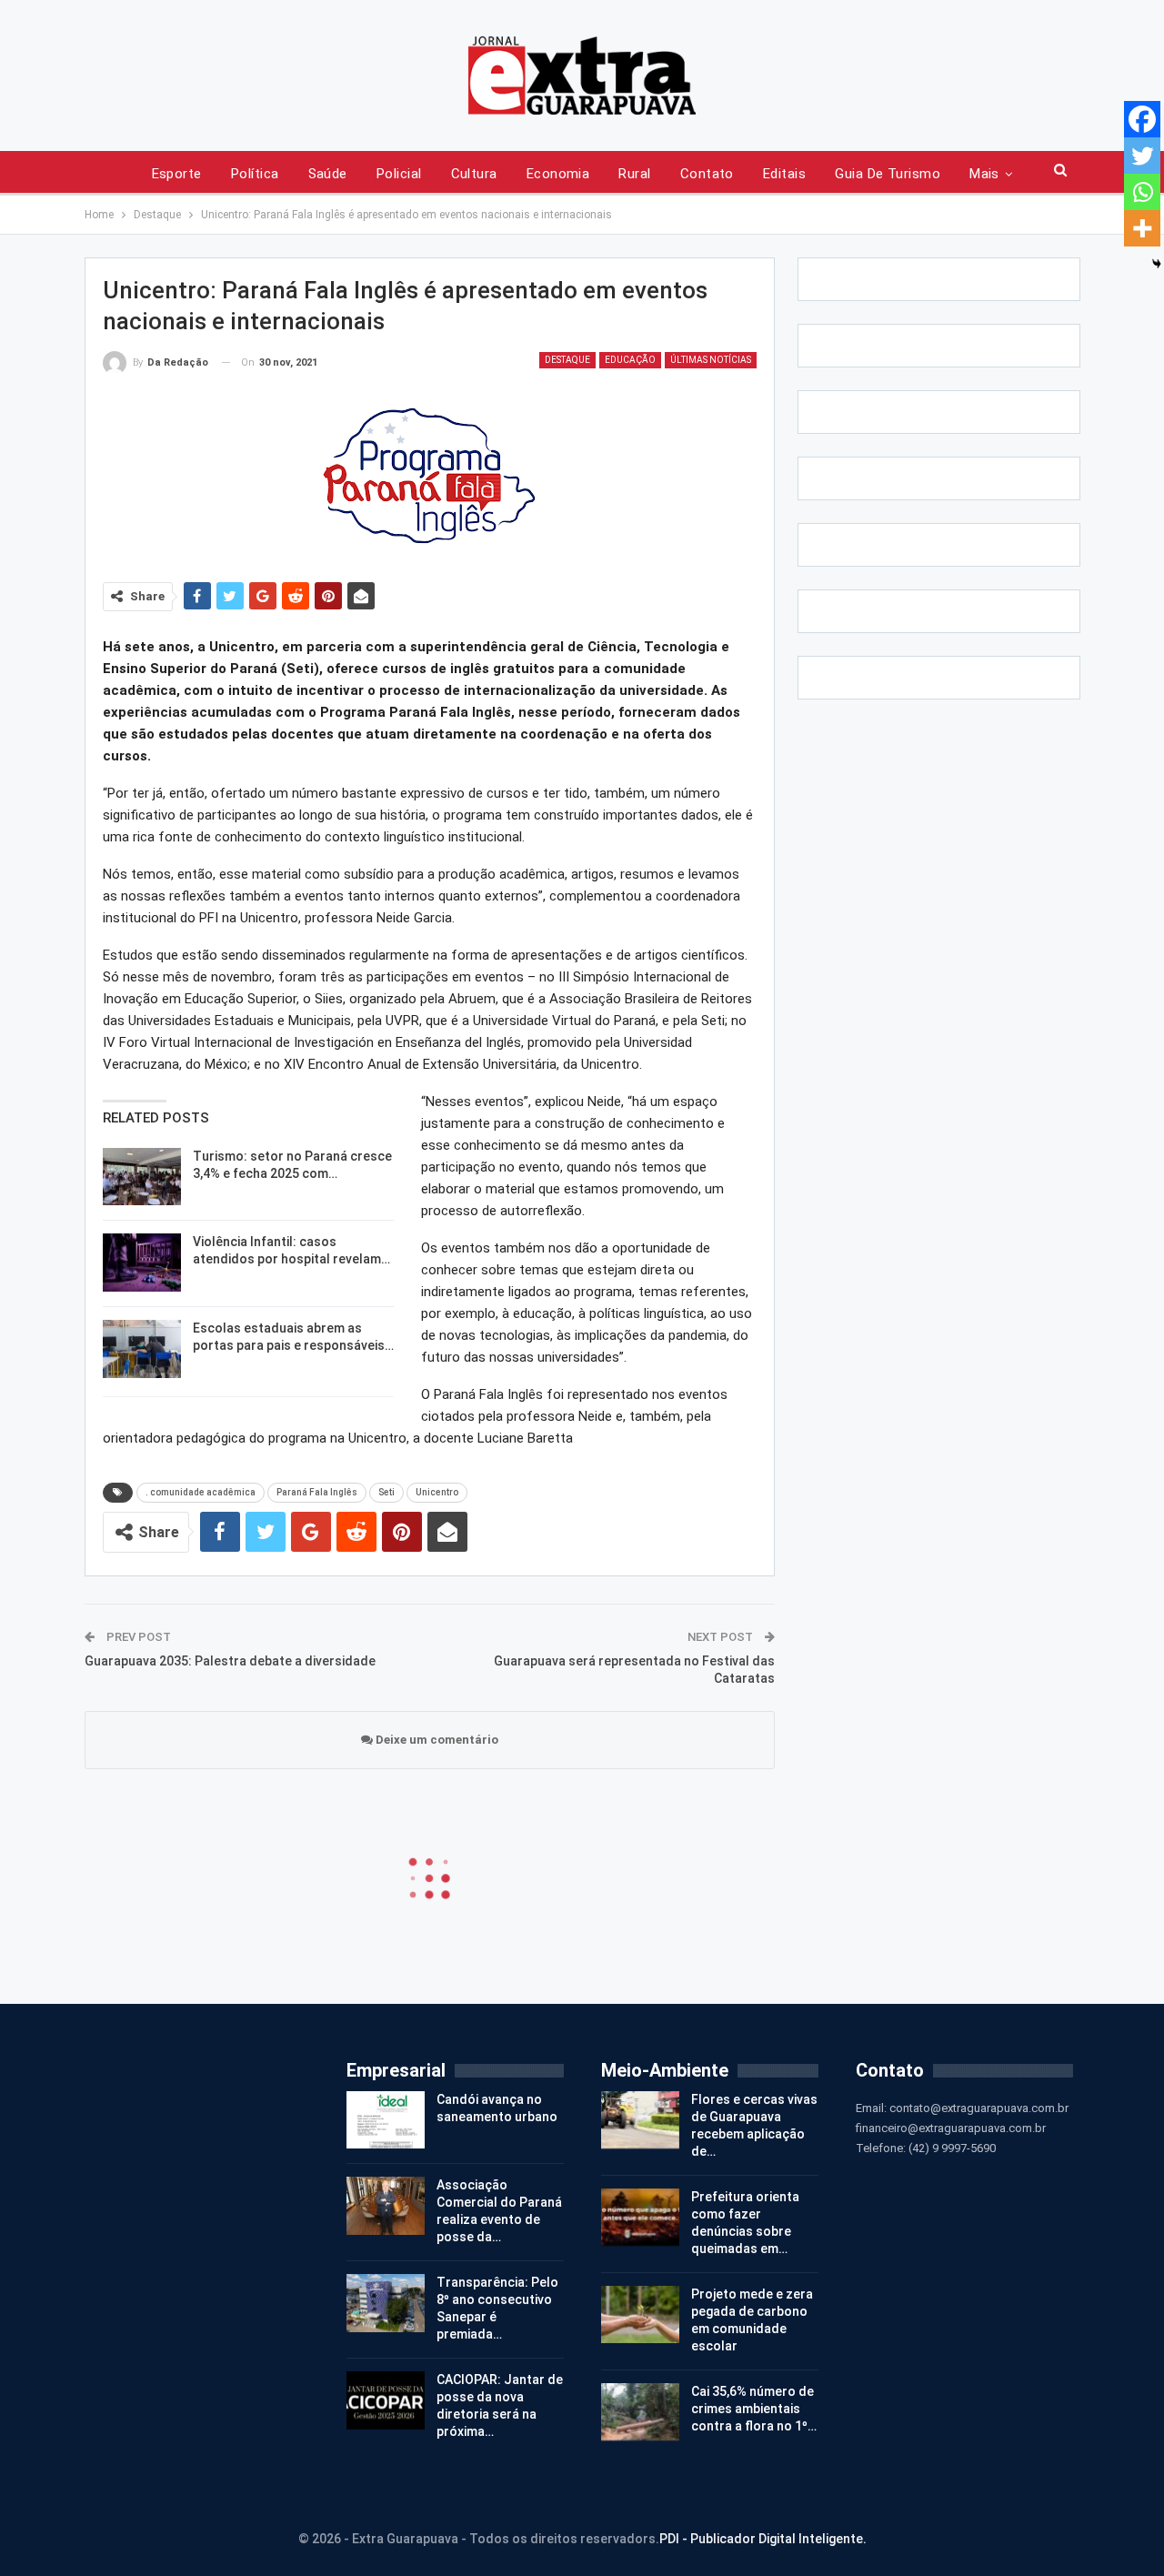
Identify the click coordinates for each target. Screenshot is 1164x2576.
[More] (1142, 228)
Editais (784, 174)
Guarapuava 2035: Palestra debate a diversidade (230, 1661)
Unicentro (437, 1492)
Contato (707, 174)
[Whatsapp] (1142, 192)
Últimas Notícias (711, 360)
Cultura (474, 174)
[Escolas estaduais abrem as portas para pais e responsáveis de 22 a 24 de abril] (142, 1349)
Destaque (567, 360)
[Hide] (1157, 264)
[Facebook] (1142, 119)
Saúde (328, 174)
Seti (386, 1492)
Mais (984, 174)
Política (255, 174)
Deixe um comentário (436, 1740)
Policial (399, 174)
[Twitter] (1142, 156)
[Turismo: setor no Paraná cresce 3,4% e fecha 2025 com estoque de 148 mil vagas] (142, 1177)
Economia (558, 174)
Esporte (177, 174)
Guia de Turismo (888, 174)
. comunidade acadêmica (201, 1492)
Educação (630, 360)
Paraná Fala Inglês (317, 1492)
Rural (634, 174)
